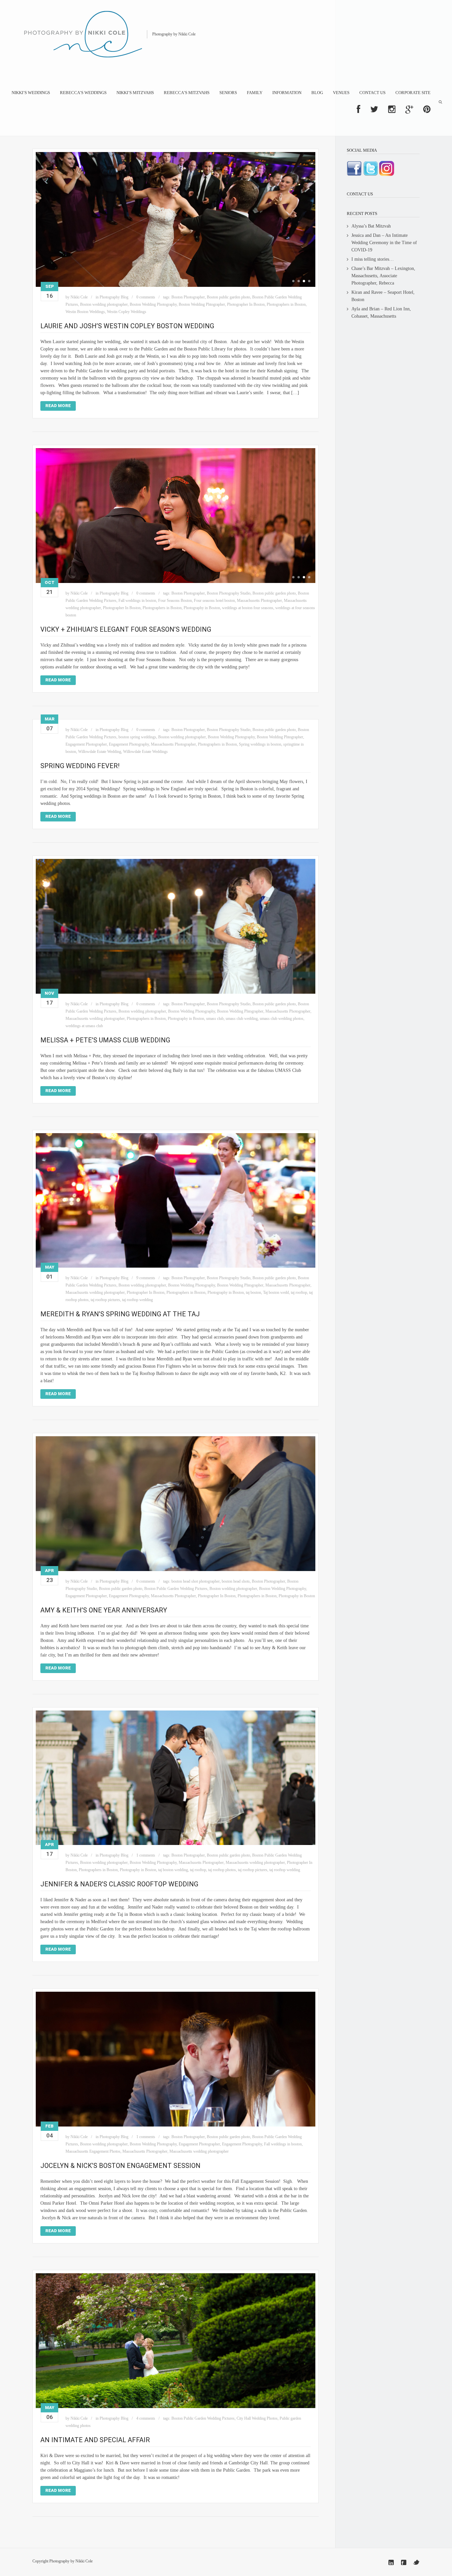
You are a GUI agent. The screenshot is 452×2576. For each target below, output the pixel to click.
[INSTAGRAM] (392, 109)
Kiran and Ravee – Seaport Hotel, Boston (383, 296)
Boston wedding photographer (104, 304)
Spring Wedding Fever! (80, 766)
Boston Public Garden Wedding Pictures (176, 1589)
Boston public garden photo (228, 297)
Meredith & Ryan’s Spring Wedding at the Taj (120, 1314)
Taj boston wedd (276, 1292)
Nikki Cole (79, 297)
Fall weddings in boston (137, 601)
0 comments (146, 297)
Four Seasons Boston (175, 601)
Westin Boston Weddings (85, 312)
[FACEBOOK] (359, 109)
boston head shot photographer (196, 1581)
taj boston (253, 1292)
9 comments (146, 1278)
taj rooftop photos (222, 1870)
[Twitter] (416, 2562)
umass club (215, 1019)
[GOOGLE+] (409, 109)
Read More (58, 406)
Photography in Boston (202, 608)
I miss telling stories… (373, 259)
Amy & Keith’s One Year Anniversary (104, 1610)
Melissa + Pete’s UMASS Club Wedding (105, 1040)
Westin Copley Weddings (127, 312)
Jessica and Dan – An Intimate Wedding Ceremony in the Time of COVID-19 (384, 243)
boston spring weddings (137, 737)
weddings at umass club (84, 1026)
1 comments (146, 1855)
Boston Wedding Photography (153, 304)
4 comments (146, 2418)
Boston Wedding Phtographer (202, 304)
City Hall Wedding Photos (257, 2418)
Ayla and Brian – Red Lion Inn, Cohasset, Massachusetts (381, 313)
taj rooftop (299, 1292)
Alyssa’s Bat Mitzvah (371, 226)
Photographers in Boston (286, 304)
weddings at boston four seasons (248, 608)
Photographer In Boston (246, 304)
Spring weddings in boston (260, 744)
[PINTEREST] (427, 109)
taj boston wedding (173, 1870)
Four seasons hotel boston (214, 601)
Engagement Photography (129, 744)
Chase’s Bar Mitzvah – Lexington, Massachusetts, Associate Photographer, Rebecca (383, 276)
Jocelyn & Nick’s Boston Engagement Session (120, 2166)
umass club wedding (242, 1019)
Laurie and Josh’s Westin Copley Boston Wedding (127, 326)
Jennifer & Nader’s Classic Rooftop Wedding (119, 1884)
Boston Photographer (188, 297)
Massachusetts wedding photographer (95, 1019)
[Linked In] (391, 2562)
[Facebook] (404, 2562)
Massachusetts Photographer (259, 601)
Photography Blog (114, 297)
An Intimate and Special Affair (95, 2440)
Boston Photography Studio (229, 593)
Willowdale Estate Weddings (145, 752)
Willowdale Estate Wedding (100, 752)
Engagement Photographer (86, 744)
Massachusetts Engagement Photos (93, 2151)
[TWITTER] (374, 109)
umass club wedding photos (282, 1019)
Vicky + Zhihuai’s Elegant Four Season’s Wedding (126, 629)
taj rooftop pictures (105, 1300)
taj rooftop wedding (137, 1300)
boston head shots (236, 1581)
